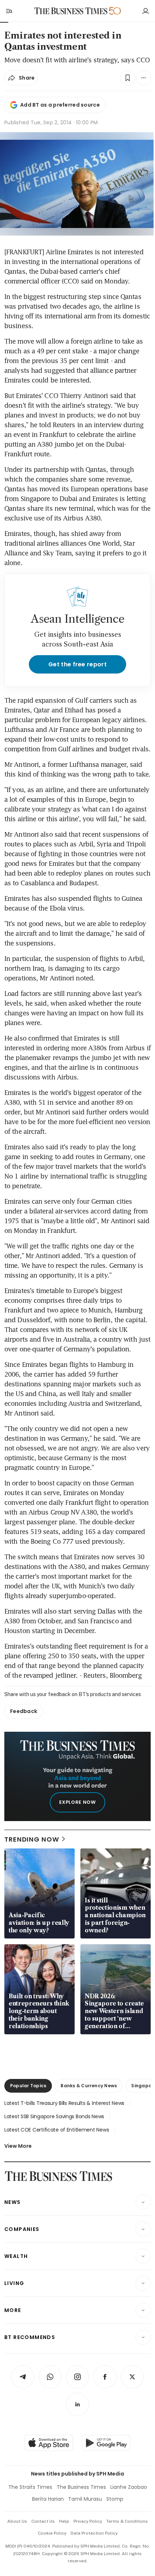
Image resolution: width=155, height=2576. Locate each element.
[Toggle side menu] (9, 11)
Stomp (115, 2499)
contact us (43, 2521)
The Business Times (81, 2487)
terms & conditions (127, 2521)
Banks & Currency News (89, 2086)
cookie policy (52, 2533)
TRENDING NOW (32, 1839)
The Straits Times (30, 2487)
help (64, 2521)
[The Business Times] (71, 11)
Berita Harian (48, 2499)
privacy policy (88, 2521)
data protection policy (94, 2533)
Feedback (24, 1711)
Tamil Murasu (85, 2499)
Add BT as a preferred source (60, 105)
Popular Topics (28, 2086)
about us (17, 2521)
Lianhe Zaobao (129, 2487)
